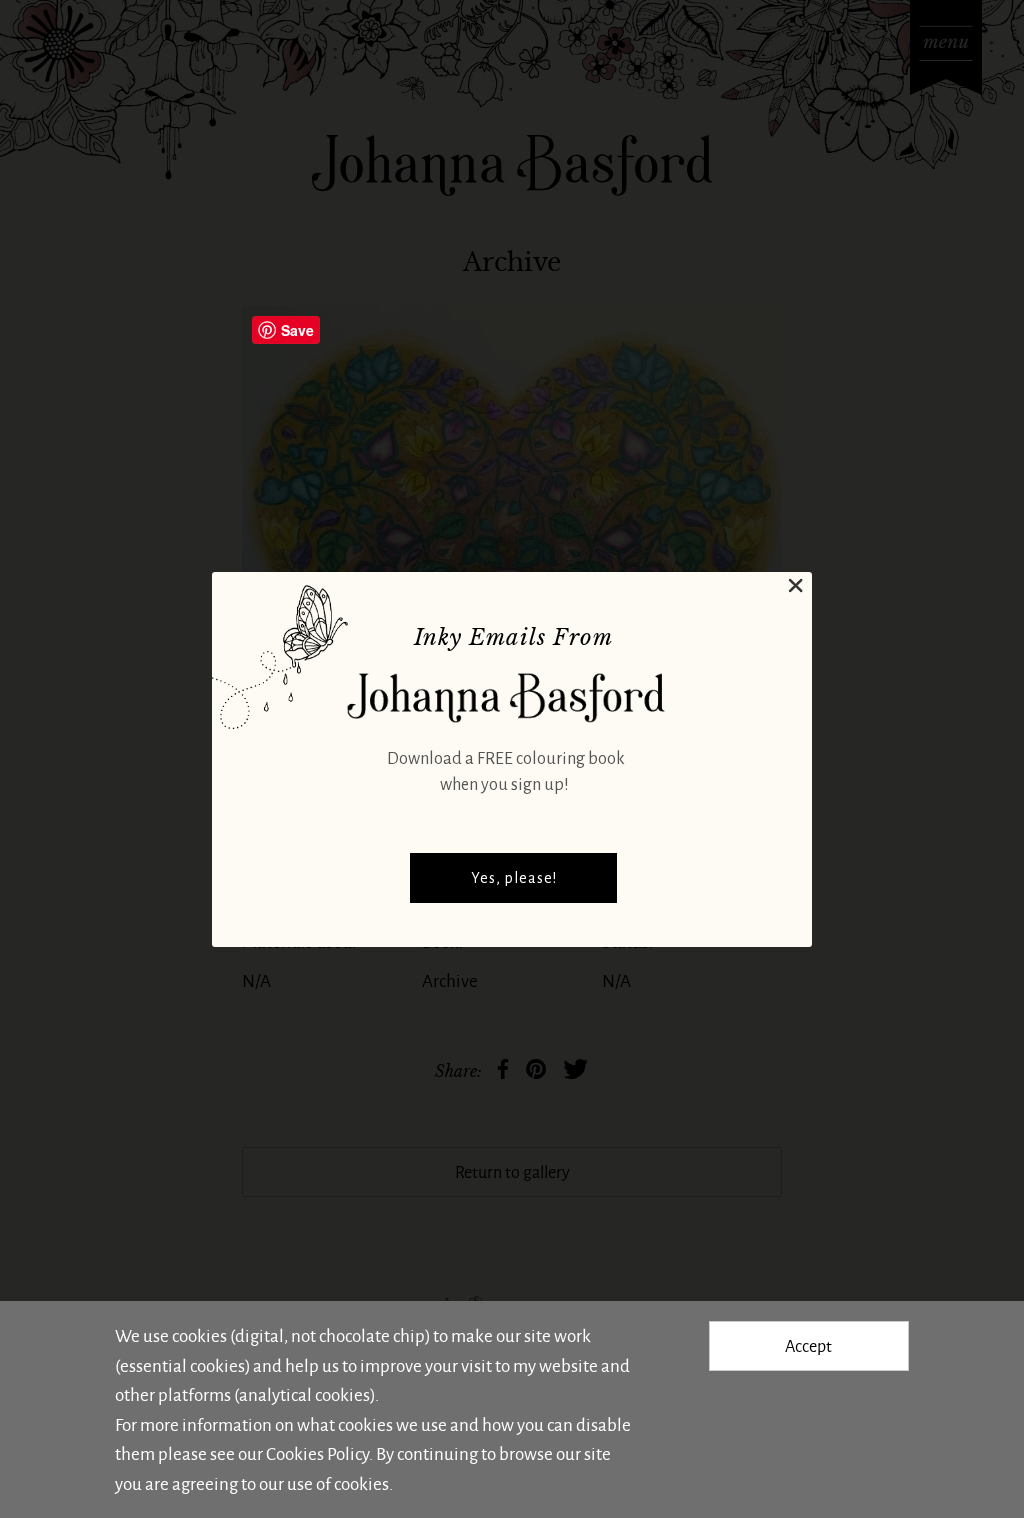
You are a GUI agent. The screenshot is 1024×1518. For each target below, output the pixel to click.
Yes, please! (514, 878)
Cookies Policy (317, 1453)
